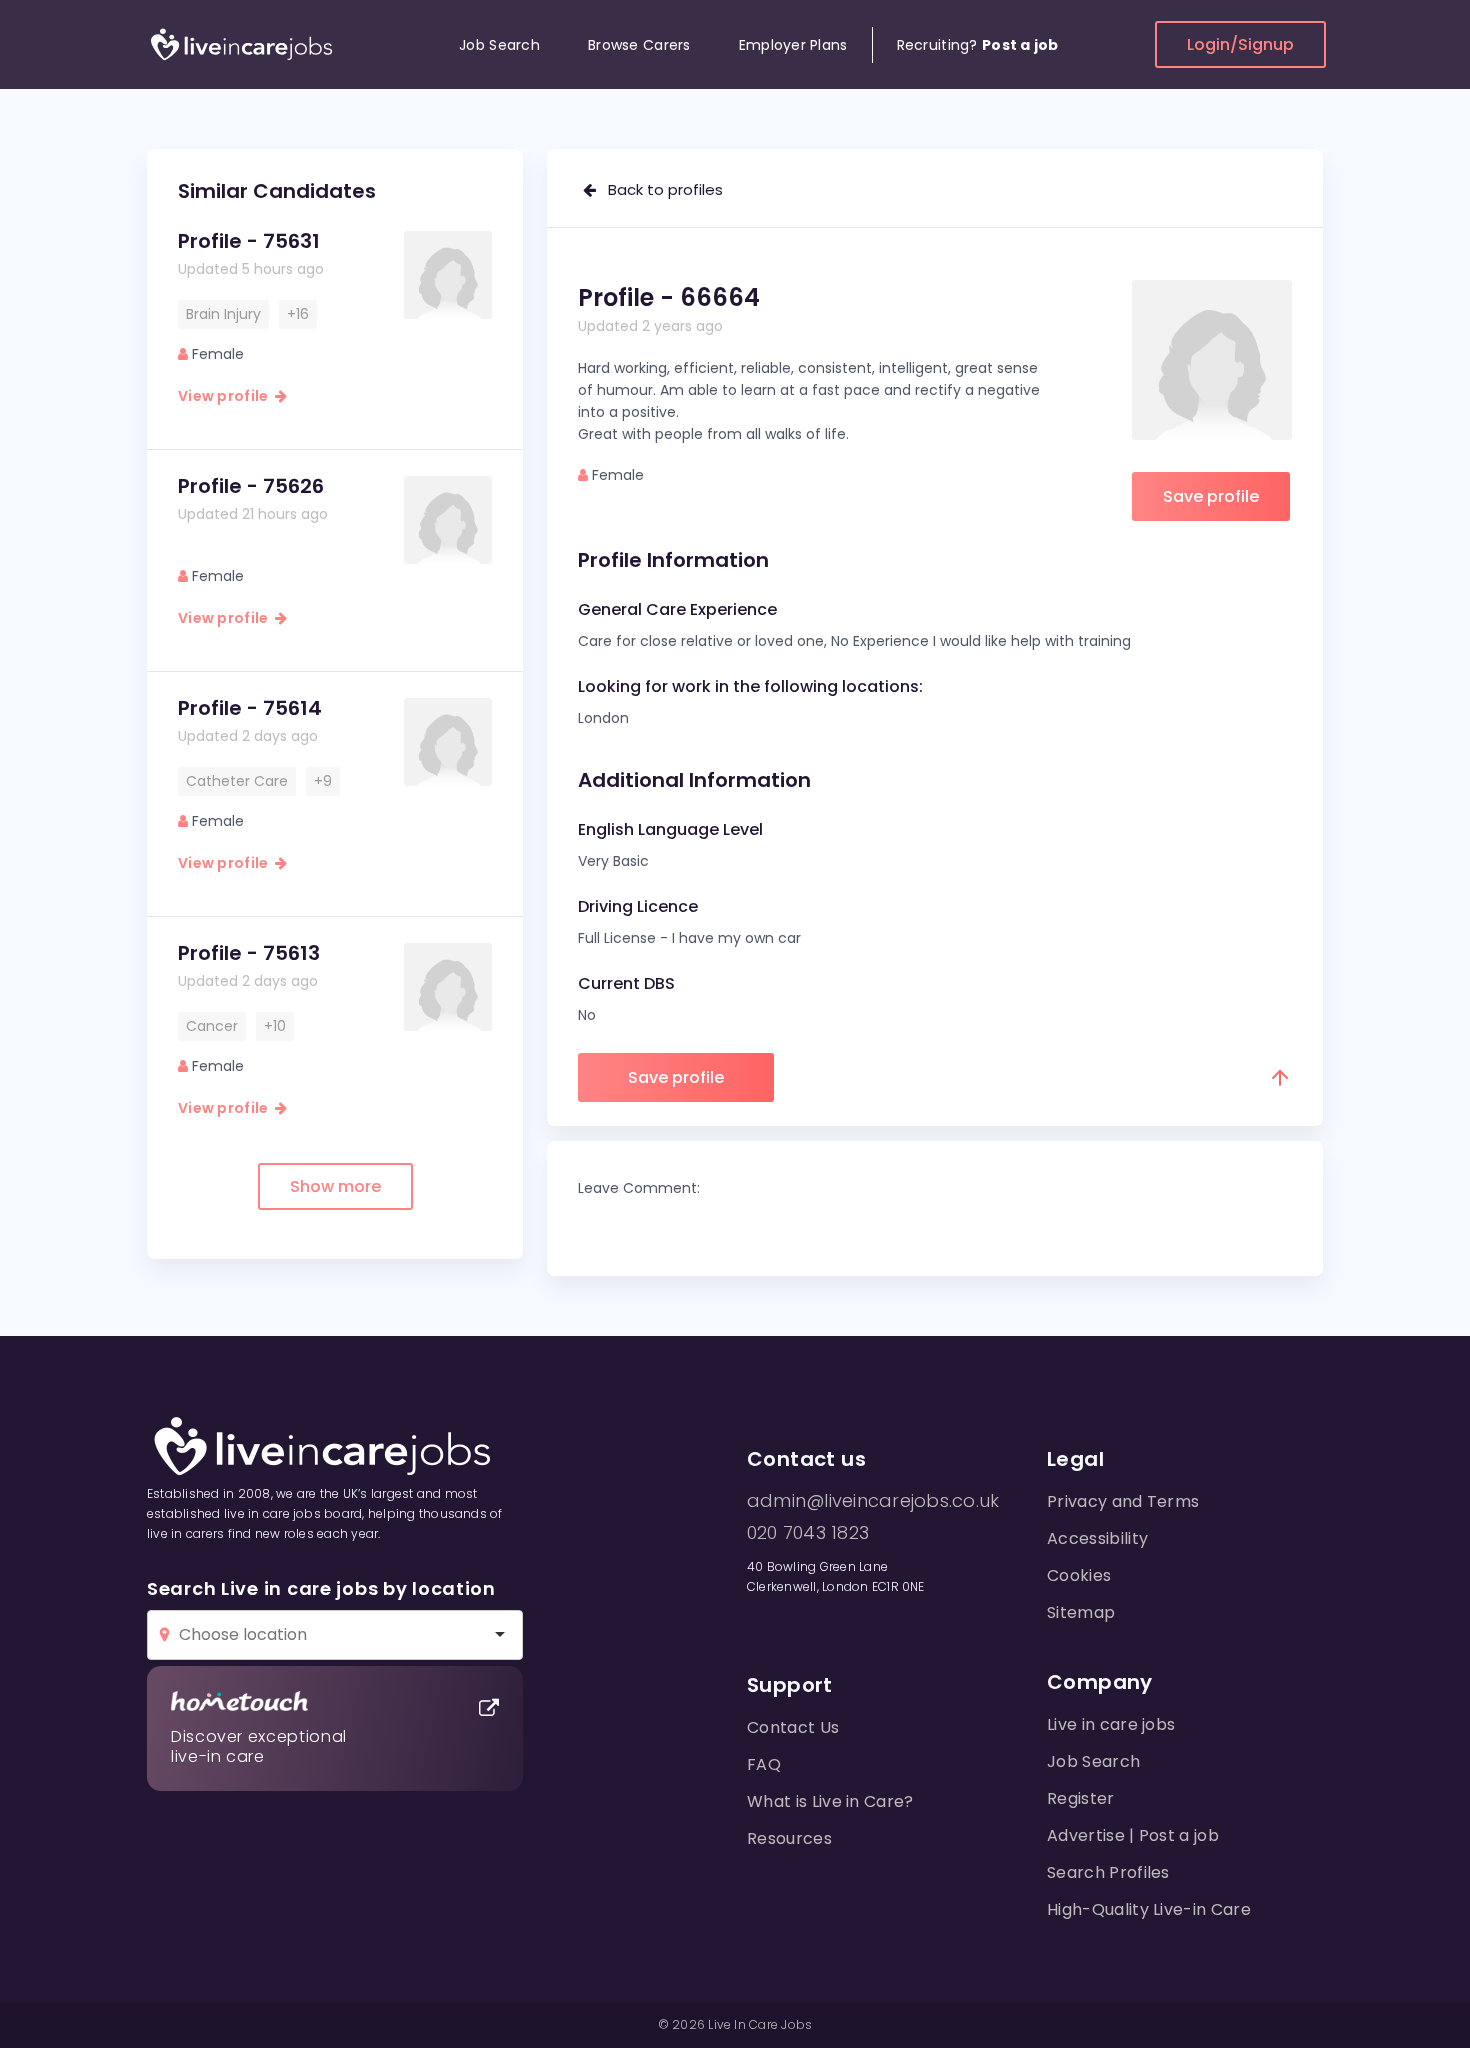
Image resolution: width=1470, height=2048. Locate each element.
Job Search (499, 45)
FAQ (764, 1764)
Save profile (1211, 496)
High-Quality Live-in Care (1149, 1909)
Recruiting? (978, 45)
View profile (226, 396)
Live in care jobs (1111, 1724)
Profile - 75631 (249, 241)
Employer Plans (793, 45)
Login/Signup (1240, 44)
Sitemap (1081, 1612)
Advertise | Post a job (1133, 1835)
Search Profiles (1108, 1872)
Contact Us (793, 1727)
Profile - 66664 (669, 297)
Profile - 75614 (250, 708)
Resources (789, 1838)
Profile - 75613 (249, 953)
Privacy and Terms (1123, 1501)
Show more (335, 1186)
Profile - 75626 (251, 486)
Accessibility (1097, 1538)
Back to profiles (659, 189)
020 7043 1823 (808, 1533)
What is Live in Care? (830, 1801)
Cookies (1079, 1575)
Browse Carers (639, 45)
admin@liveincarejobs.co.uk (873, 1501)
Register (1081, 1798)
